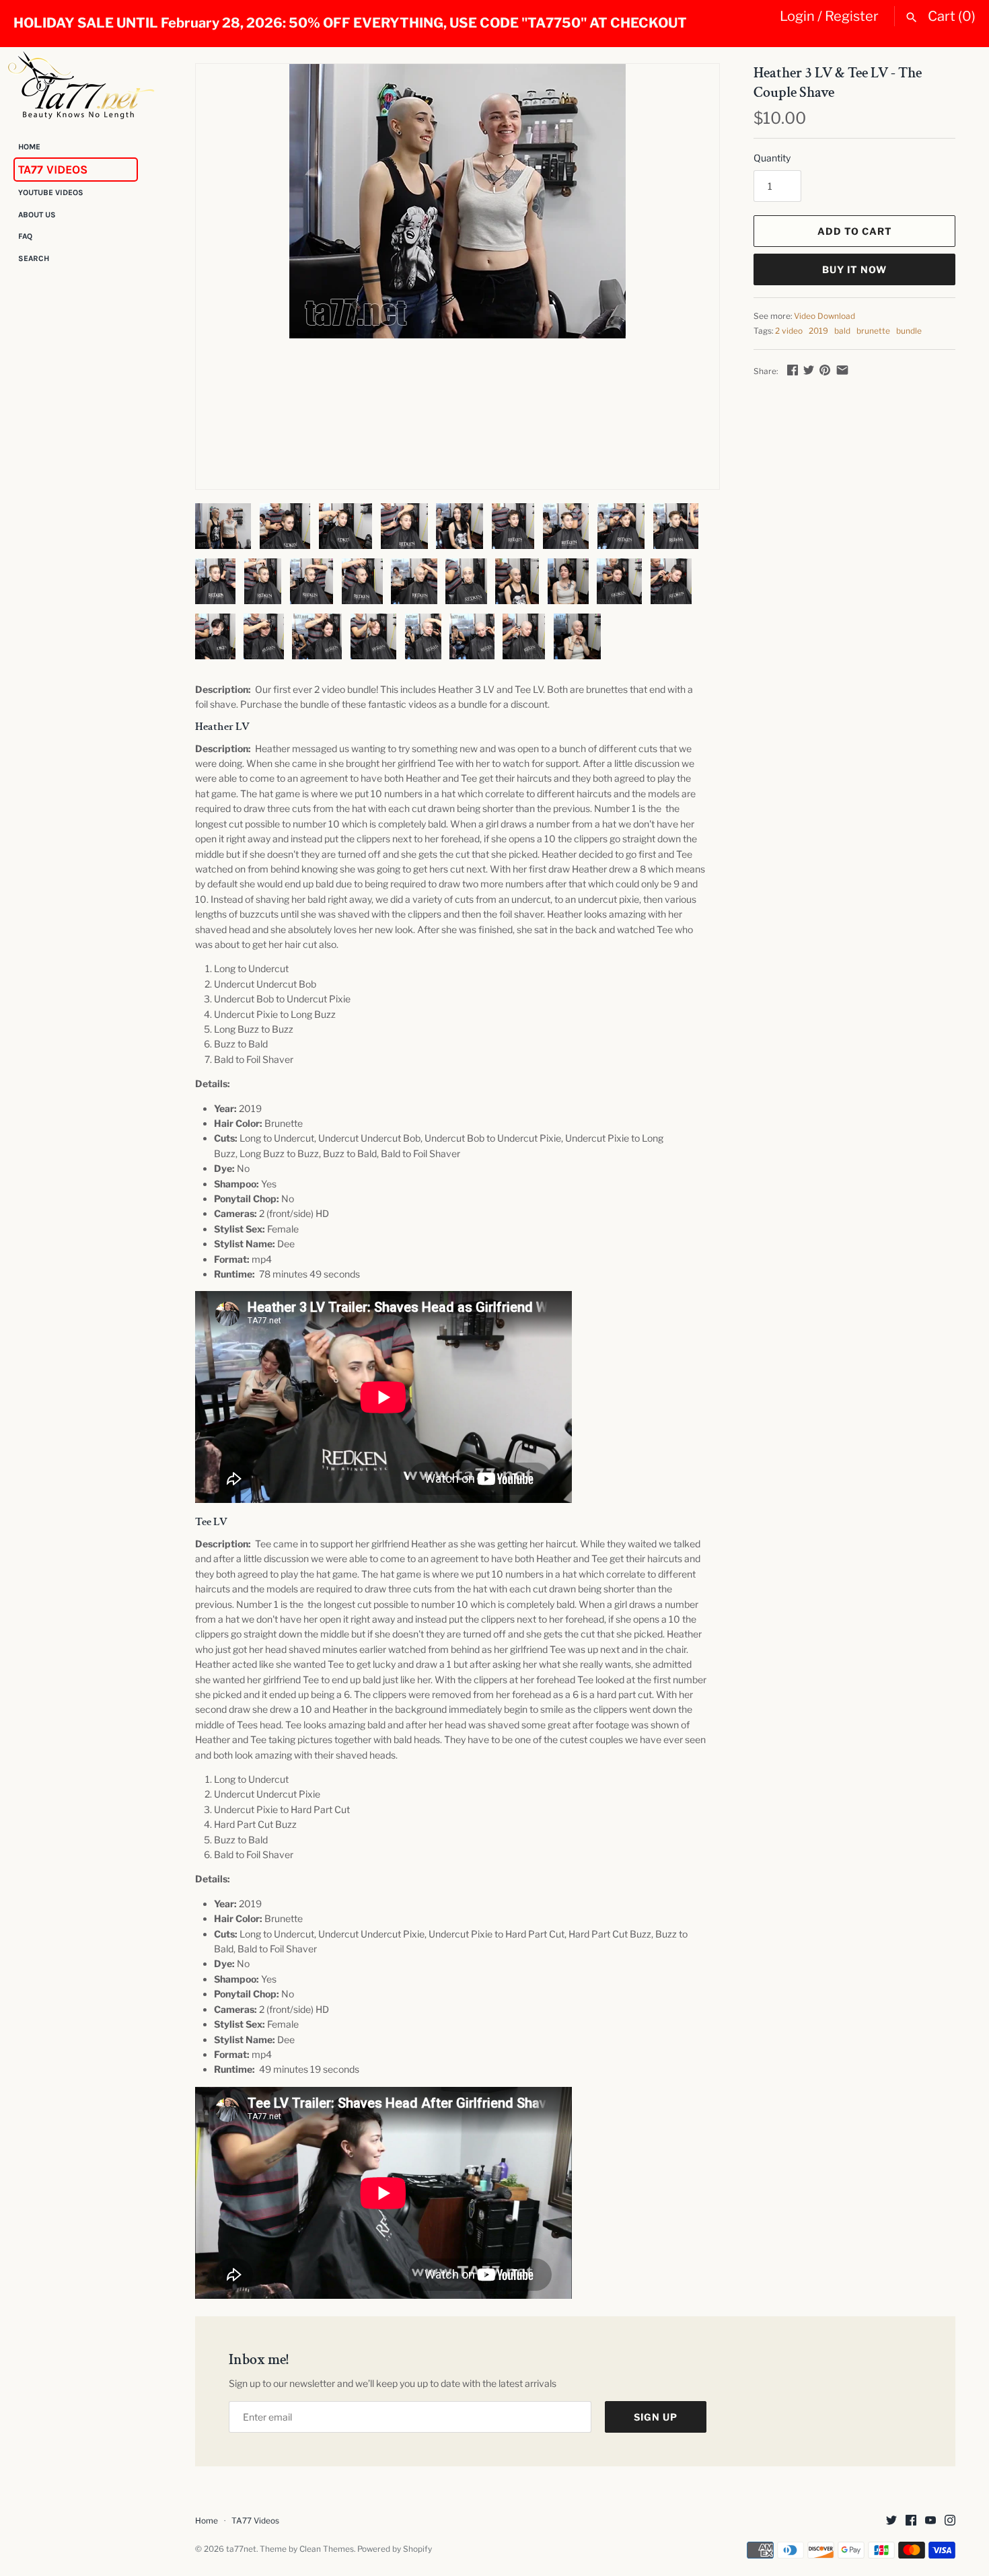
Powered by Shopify (395, 2549)
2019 (818, 331)
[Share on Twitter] (809, 370)
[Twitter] (891, 2521)
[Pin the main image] (825, 370)
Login (797, 16)
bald (842, 331)
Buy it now (854, 269)
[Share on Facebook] (793, 370)
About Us (37, 215)
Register (852, 16)
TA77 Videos (53, 170)
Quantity (772, 158)
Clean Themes (327, 2549)
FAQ (25, 237)
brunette (873, 331)
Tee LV (211, 1522)
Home (29, 147)
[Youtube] (930, 2521)
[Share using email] (842, 370)
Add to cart (855, 231)
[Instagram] (950, 2521)
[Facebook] (911, 2521)
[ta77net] (81, 85)
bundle (909, 331)
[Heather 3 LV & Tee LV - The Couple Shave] (457, 201)
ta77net (241, 2549)
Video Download (825, 316)
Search (34, 258)
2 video (789, 331)
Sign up (656, 2417)
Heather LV (222, 727)
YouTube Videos (51, 193)
